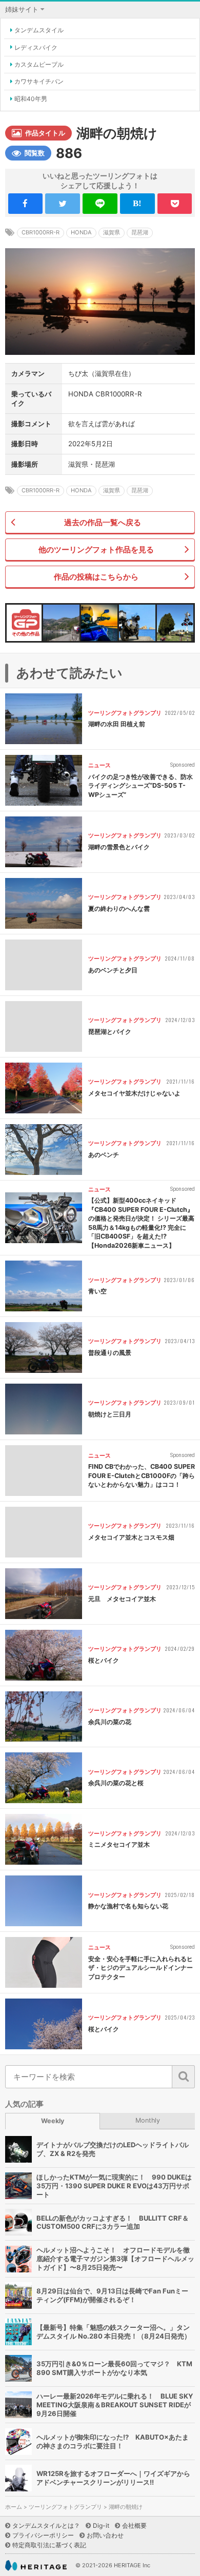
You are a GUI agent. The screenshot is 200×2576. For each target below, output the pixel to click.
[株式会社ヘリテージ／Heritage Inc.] (36, 2565)
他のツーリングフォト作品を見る (96, 550)
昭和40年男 (31, 99)
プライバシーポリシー (43, 2535)
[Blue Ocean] (137, 623)
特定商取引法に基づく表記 (49, 2545)
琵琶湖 (140, 232)
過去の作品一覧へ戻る (103, 522)
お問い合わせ (105, 2535)
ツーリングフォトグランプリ (65, 2507)
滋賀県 (112, 232)
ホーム (14, 2507)
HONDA (81, 232)
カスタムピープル (39, 64)
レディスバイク (36, 47)
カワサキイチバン (39, 81)
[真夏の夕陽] (99, 623)
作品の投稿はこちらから (96, 577)
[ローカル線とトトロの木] (175, 623)
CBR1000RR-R (41, 232)
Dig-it (101, 2525)
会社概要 (134, 2525)
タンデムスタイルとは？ (46, 2525)
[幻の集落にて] (61, 623)
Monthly (148, 2120)
